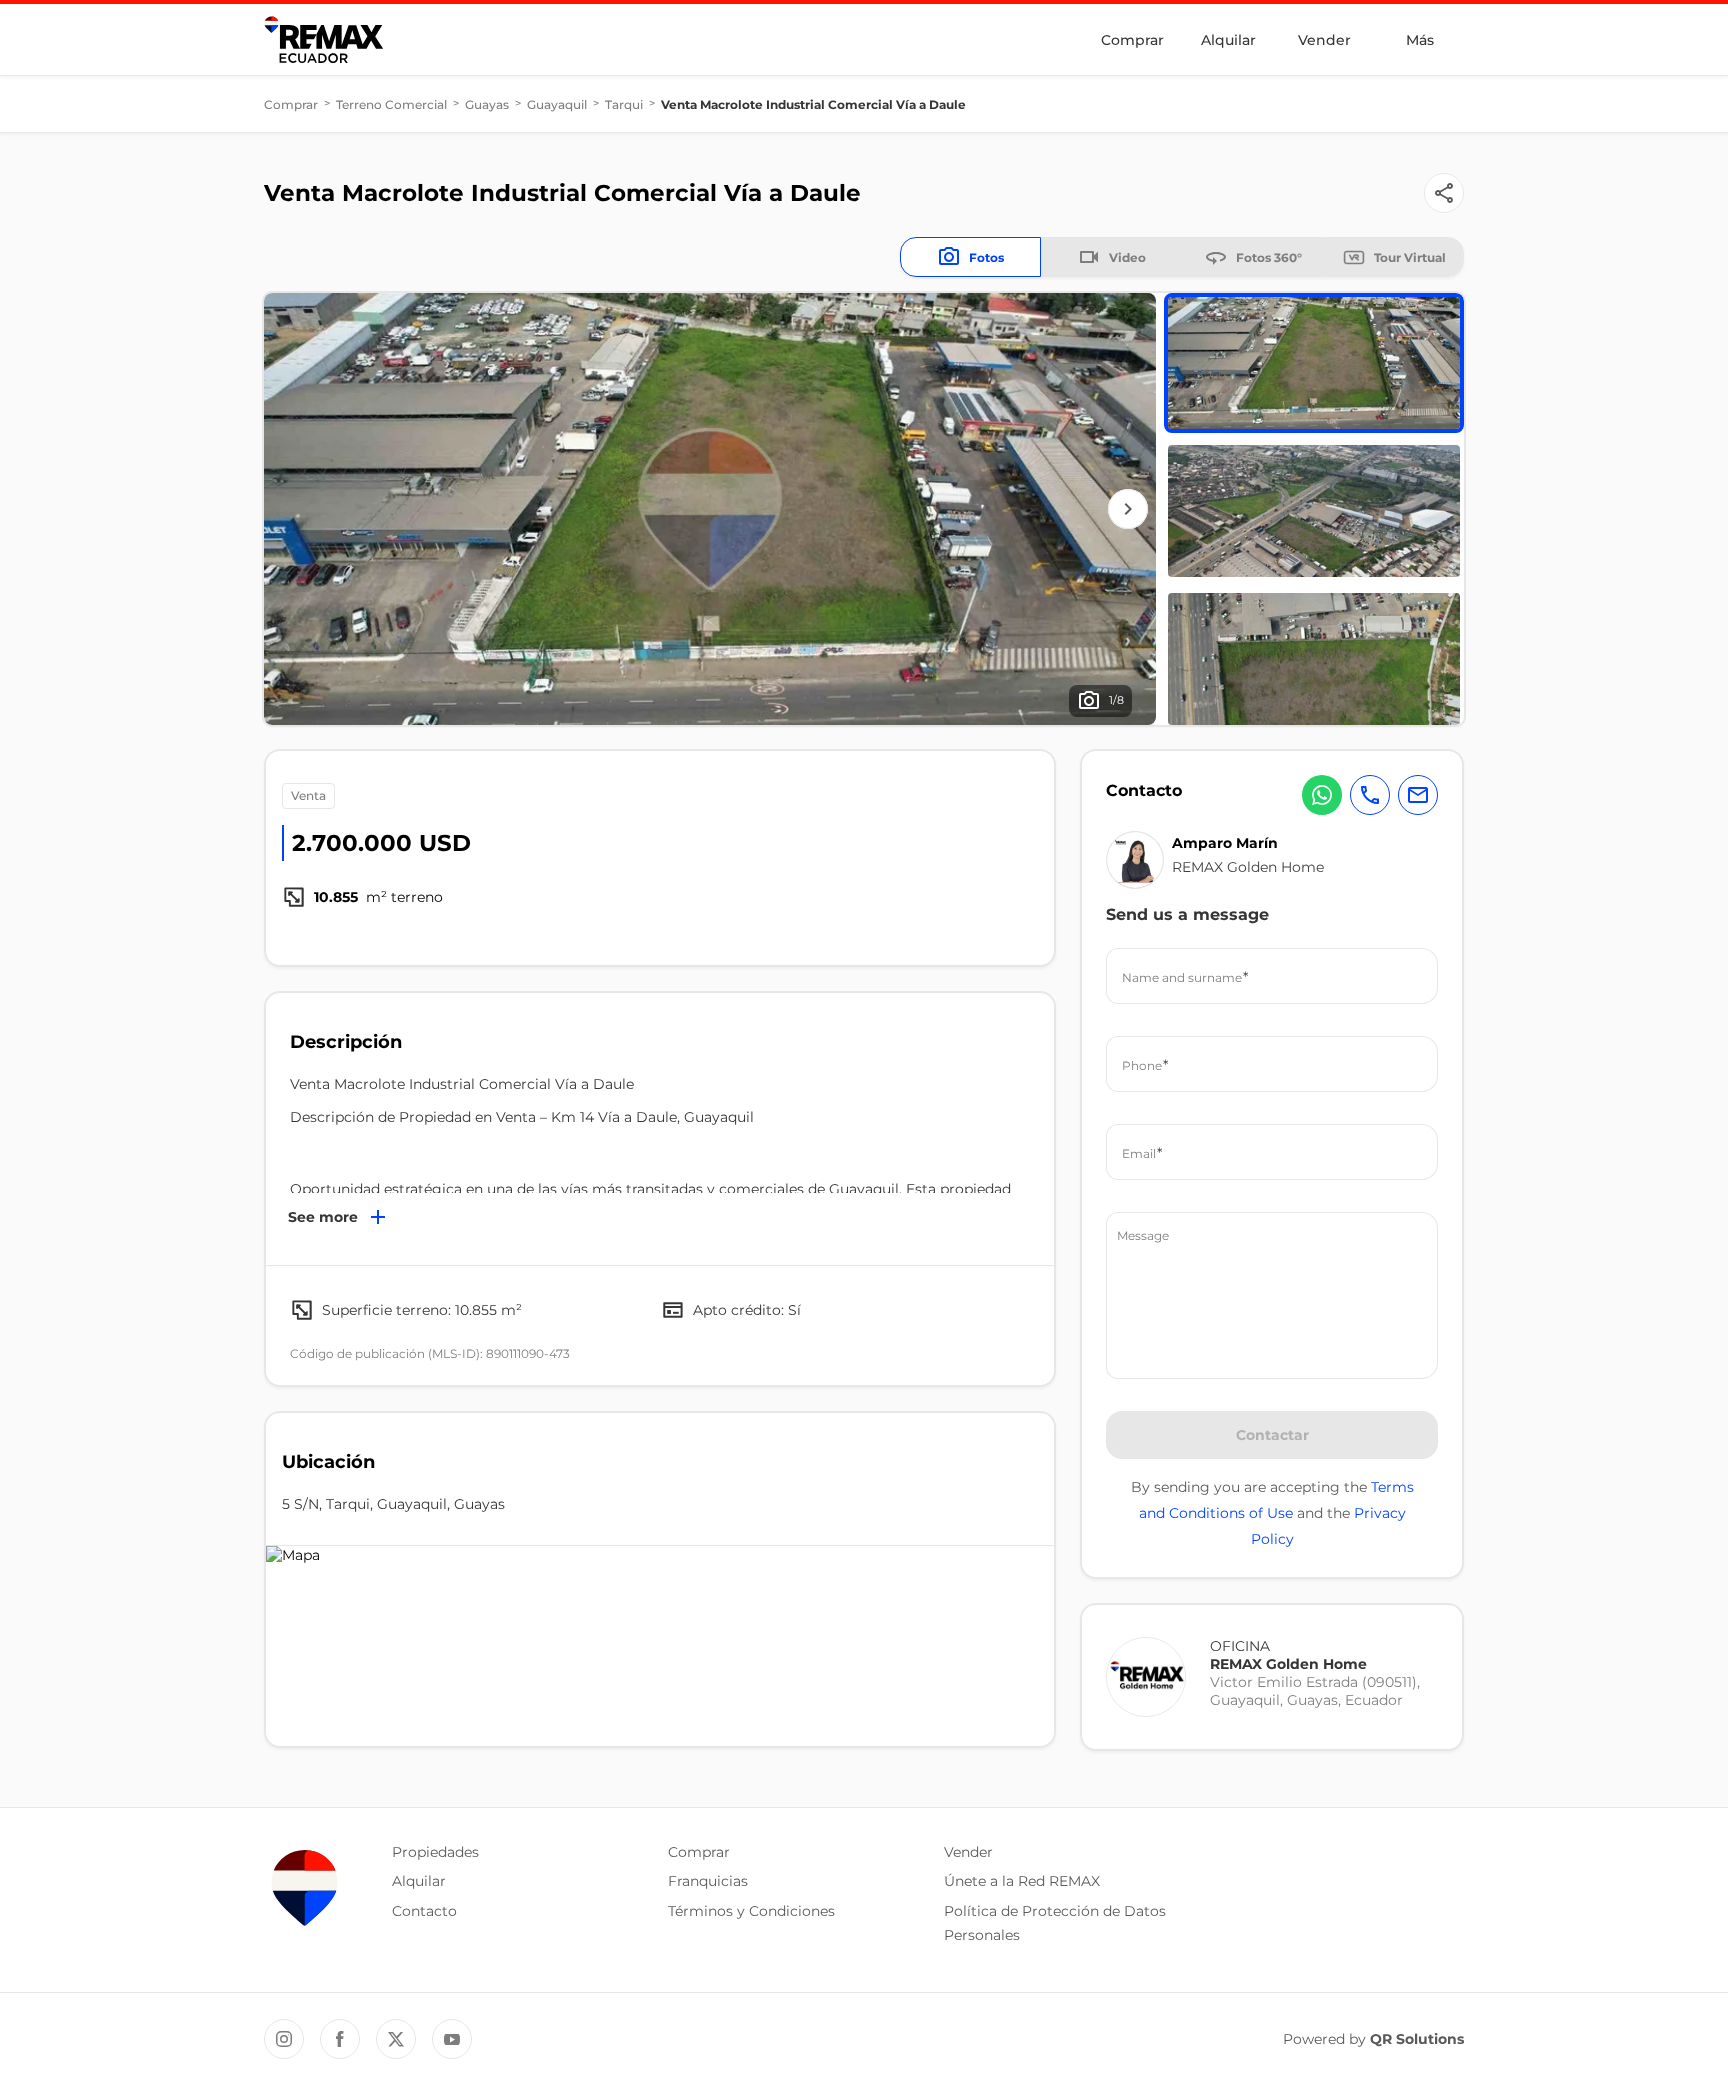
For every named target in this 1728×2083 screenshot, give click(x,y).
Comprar (1132, 40)
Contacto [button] (424, 1911)
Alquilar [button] (419, 1881)
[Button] (1444, 193)
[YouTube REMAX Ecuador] (452, 2039)
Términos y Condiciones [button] (751, 1911)
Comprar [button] (699, 1852)
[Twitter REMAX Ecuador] (396, 2039)
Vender (1324, 40)
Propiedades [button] (435, 1852)
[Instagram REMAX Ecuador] (284, 2039)
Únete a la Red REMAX (1022, 1881)
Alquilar (1228, 40)
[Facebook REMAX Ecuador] (340, 2039)
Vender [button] (968, 1852)
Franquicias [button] (708, 1881)
